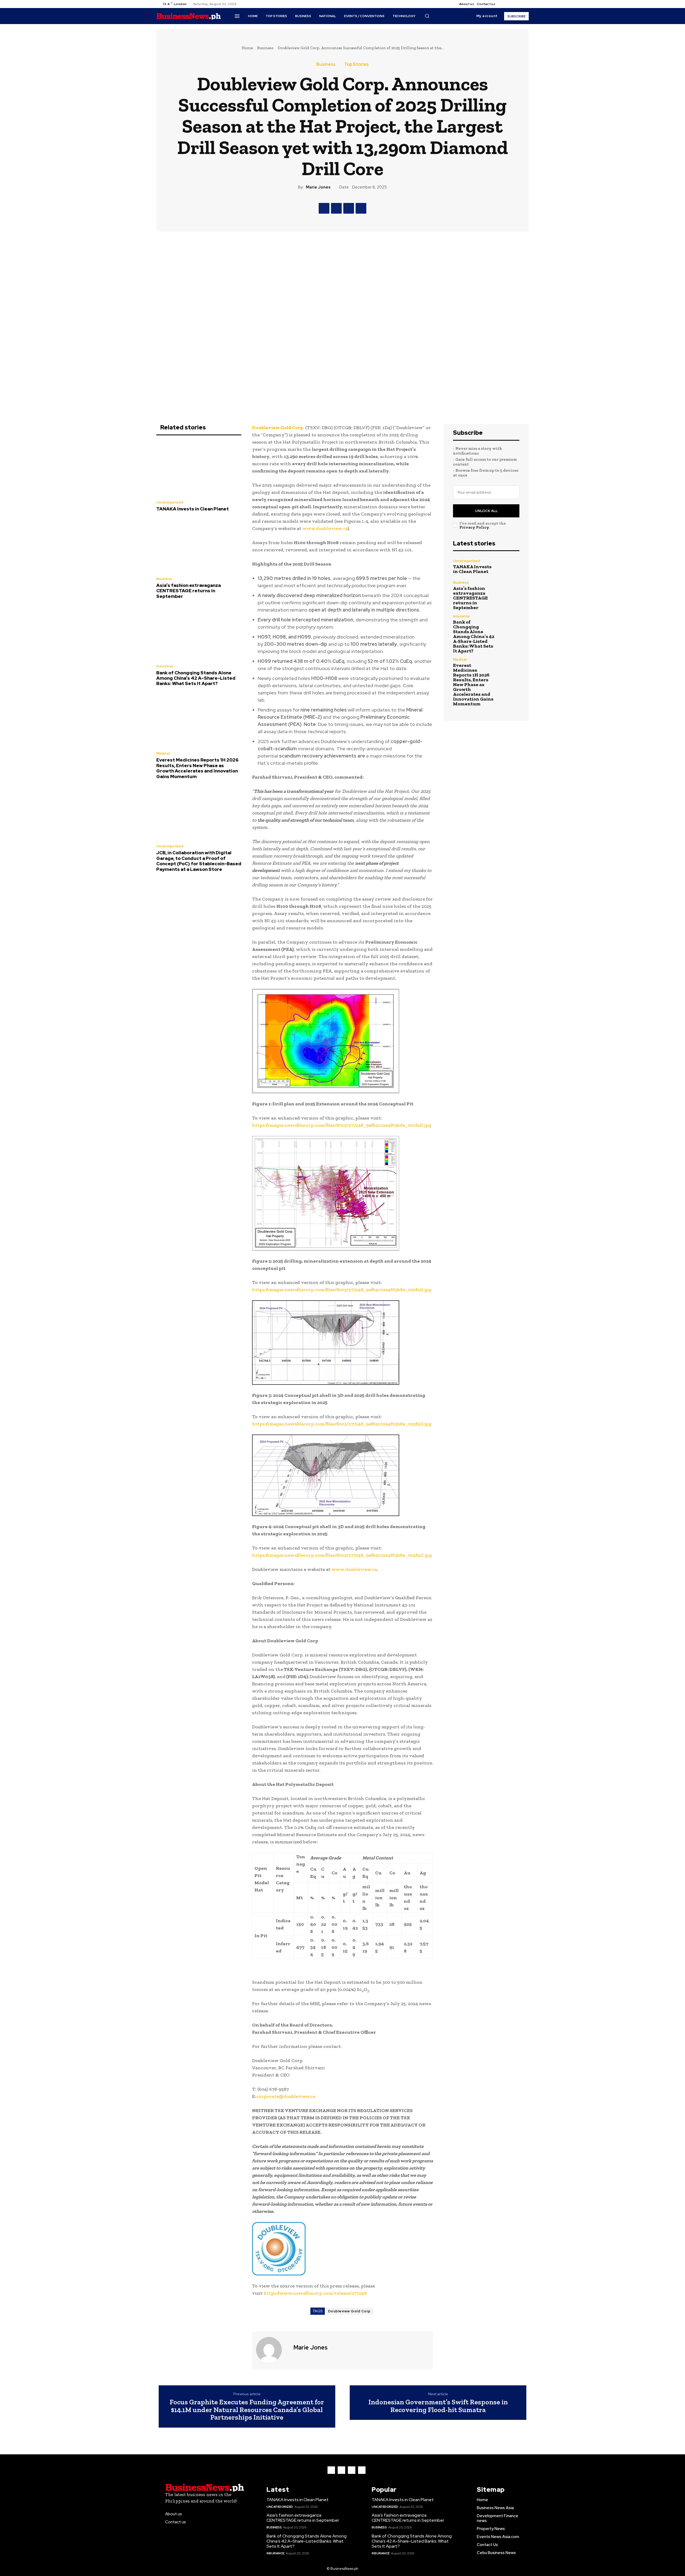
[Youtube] (523, 4)
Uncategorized (170, 502)
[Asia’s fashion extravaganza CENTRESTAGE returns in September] (199, 545)
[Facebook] (504, 4)
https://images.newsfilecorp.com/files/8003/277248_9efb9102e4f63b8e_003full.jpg (342, 1424)
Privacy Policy (474, 527)
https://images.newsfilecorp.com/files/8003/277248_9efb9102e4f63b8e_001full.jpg (342, 1125)
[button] (427, 16)
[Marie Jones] (272, 2350)
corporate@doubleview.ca (286, 2096)
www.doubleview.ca (325, 528)
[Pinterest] (349, 208)
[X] (517, 4)
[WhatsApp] (361, 208)
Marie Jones (318, 187)
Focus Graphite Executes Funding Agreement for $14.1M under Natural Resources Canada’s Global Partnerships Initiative (247, 2410)
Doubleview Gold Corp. (350, 2311)
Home (247, 48)
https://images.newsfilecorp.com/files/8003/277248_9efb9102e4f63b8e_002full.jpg (342, 1290)
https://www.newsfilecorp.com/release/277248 (315, 2293)
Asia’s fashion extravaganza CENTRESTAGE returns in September (189, 591)
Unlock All (486, 511)
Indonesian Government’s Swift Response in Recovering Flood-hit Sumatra (438, 2406)
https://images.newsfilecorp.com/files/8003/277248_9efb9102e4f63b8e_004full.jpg (342, 1555)
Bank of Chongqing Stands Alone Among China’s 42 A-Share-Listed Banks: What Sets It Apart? (196, 678)
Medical (163, 753)
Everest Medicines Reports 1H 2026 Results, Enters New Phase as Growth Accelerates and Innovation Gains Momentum (197, 768)
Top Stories (356, 64)
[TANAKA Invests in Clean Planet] (199, 469)
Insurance (165, 666)
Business (265, 48)
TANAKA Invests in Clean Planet (193, 509)
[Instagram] (510, 4)
